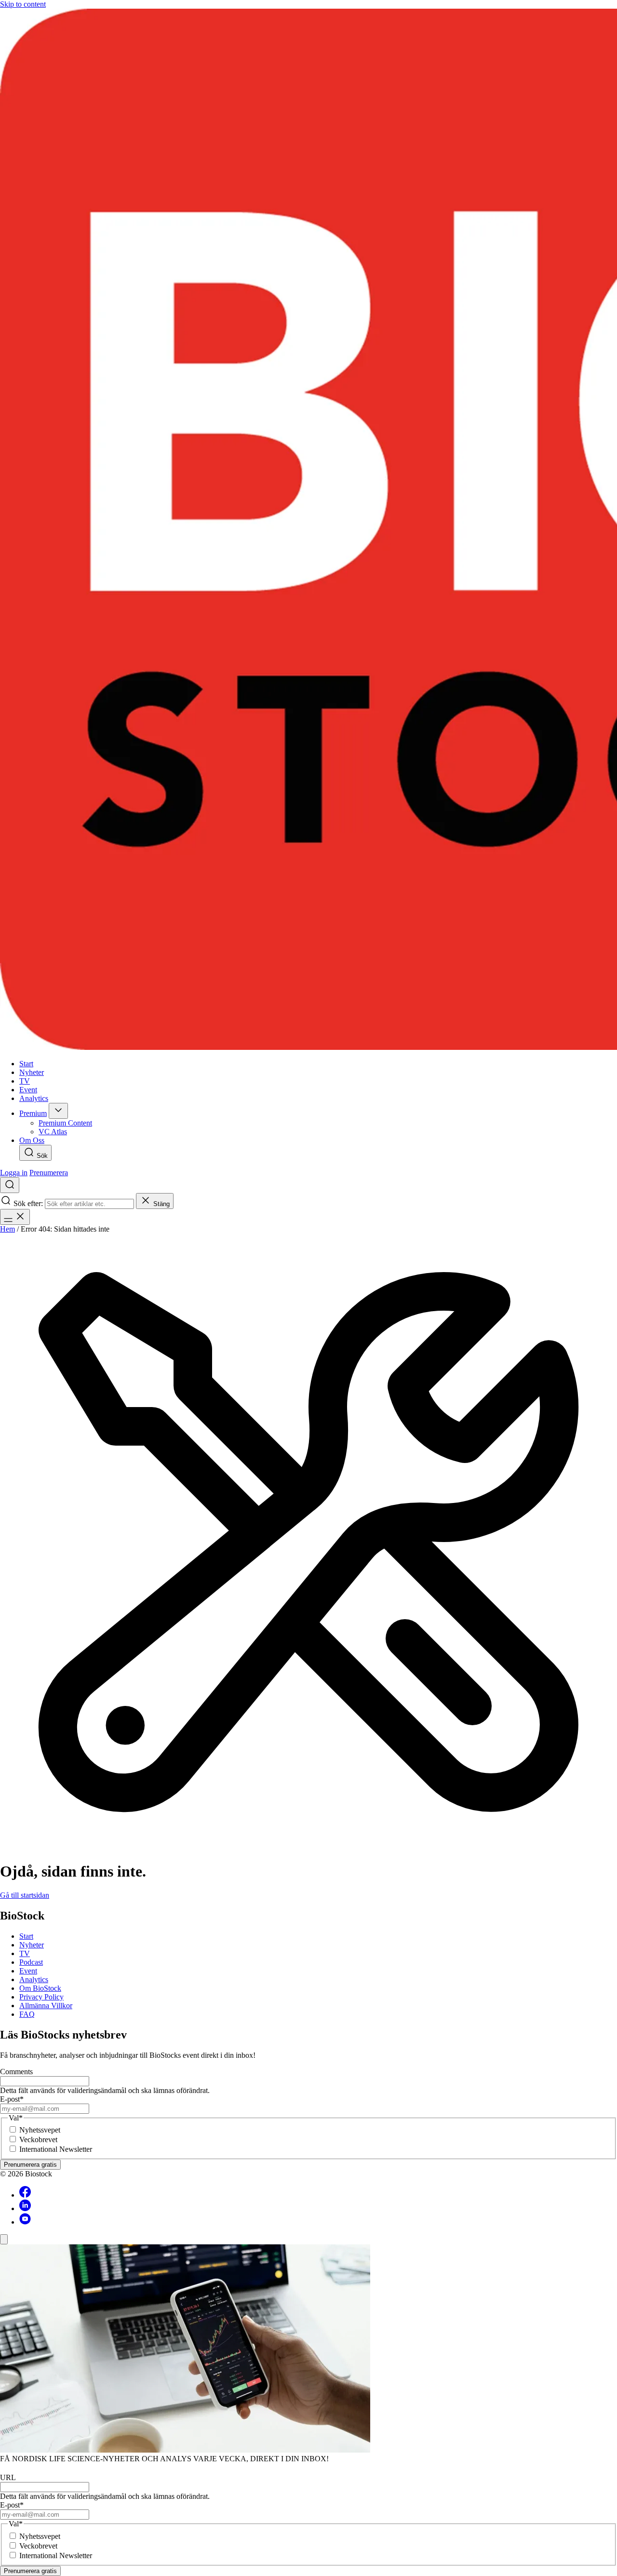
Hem (7, 1229)
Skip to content (23, 4)
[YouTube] (25, 2222)
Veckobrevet (38, 2140)
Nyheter (32, 1945)
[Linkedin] (25, 2208)
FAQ (27, 2014)
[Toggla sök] (10, 1185)
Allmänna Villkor (46, 2006)
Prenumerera (49, 1173)
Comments (16, 2072)
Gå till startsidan (25, 1895)
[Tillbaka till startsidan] (308, 530)
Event (28, 1971)
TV (25, 1953)
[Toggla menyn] (15, 1217)
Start (26, 1936)
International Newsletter (56, 2149)
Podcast (31, 1962)
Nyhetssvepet (40, 2130)
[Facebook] (25, 2195)
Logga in (14, 1173)
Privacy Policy (41, 1997)
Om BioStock (40, 1988)
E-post (12, 2099)
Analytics (34, 1979)
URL (8, 2477)
